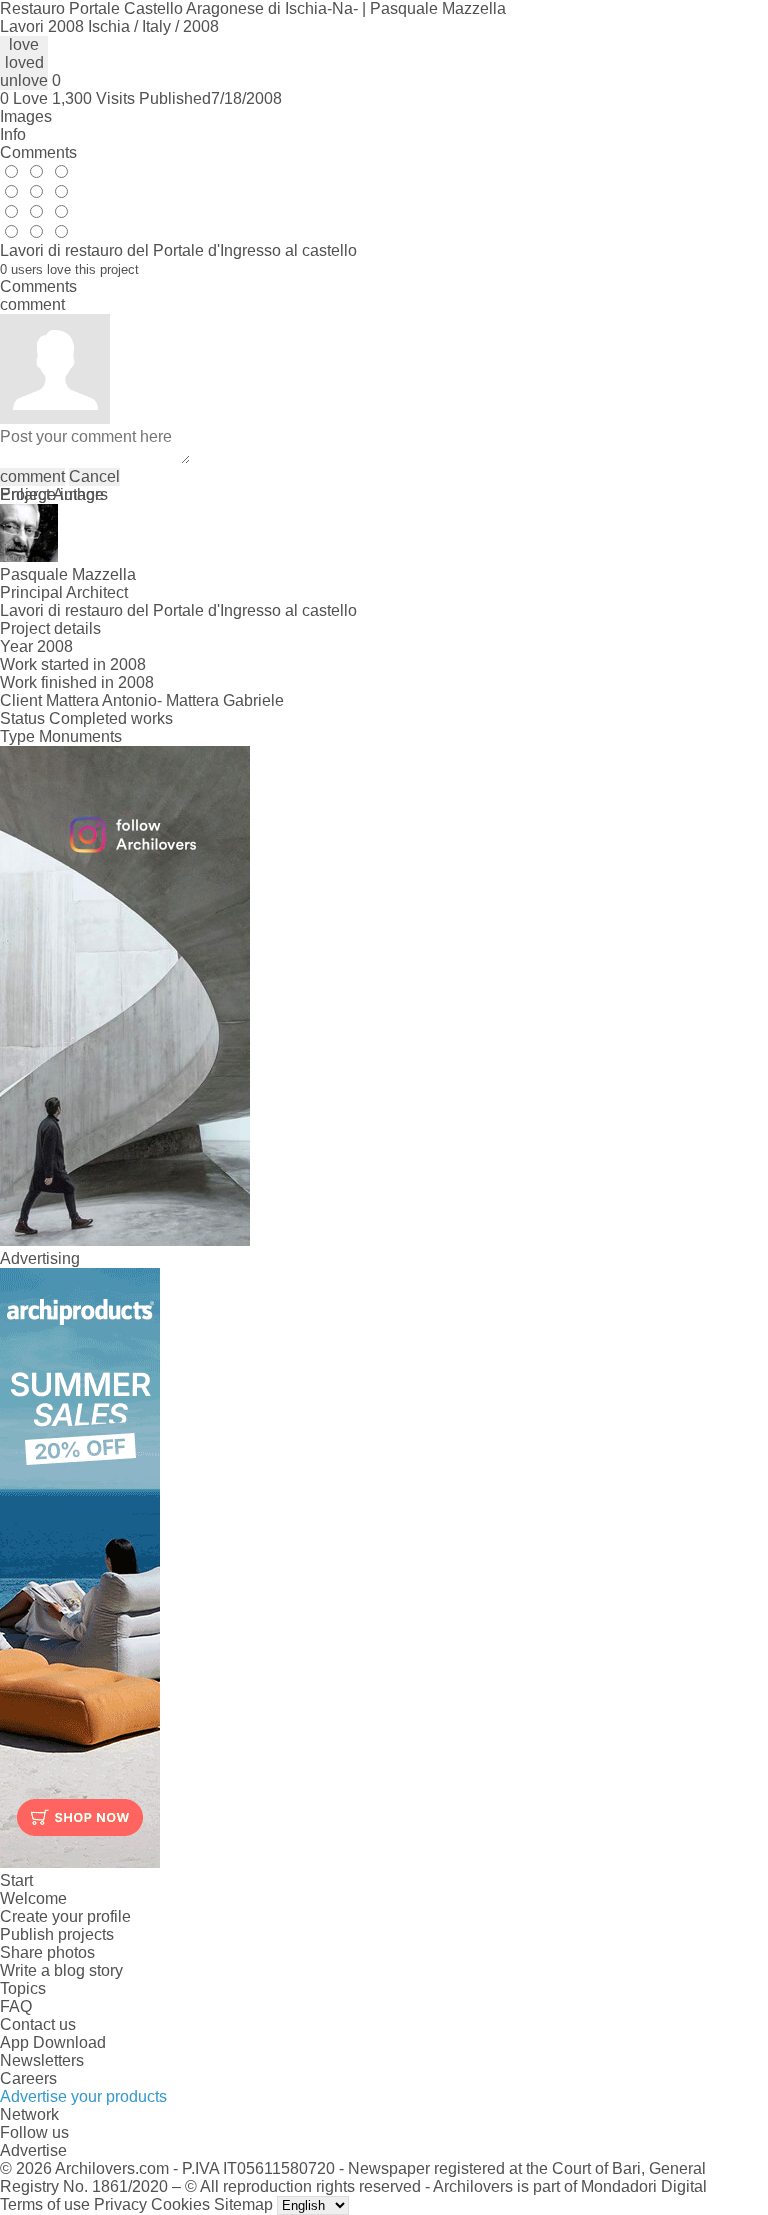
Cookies (180, 2204)
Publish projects (57, 1934)
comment (32, 476)
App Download (53, 2042)
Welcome (33, 1898)
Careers (28, 2078)
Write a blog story (61, 1970)
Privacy (120, 2204)
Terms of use (45, 2204)
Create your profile (65, 1916)
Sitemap (243, 2204)
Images (26, 116)
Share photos (47, 1952)
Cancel (94, 476)
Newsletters (42, 2060)
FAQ (16, 2006)
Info (13, 134)
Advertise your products (83, 2096)
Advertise (33, 2150)
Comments (38, 152)
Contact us (38, 2024)
